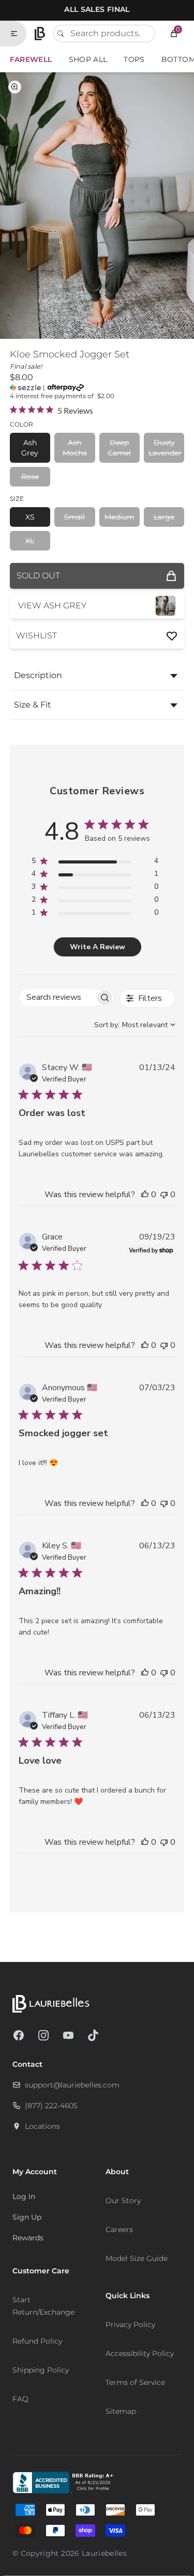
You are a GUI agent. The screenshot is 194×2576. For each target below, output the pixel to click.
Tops (134, 59)
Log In (24, 2196)
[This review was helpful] (145, 1195)
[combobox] (105, 34)
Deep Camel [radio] (119, 448)
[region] (95, 863)
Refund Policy (37, 2341)
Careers (119, 2229)
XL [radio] (30, 541)
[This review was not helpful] (164, 1195)
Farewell (31, 59)
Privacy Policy (130, 2324)
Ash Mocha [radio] (75, 448)
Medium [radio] (120, 517)
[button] (174, 34)
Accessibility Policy (140, 2353)
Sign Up (27, 2217)
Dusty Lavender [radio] (165, 448)
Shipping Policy (41, 2370)
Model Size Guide (137, 2258)
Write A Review (98, 947)
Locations (42, 2126)
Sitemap (121, 2411)
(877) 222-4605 (51, 2106)
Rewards (28, 2238)
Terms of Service (135, 2382)
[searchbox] (57, 998)
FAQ (20, 2399)
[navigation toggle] (18, 34)
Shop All (88, 59)
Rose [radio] (30, 477)
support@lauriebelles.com (72, 2085)
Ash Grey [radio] (30, 448)
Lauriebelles (104, 2553)
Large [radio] (164, 517)
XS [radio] (30, 517)
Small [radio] (74, 517)
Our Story (123, 2201)
